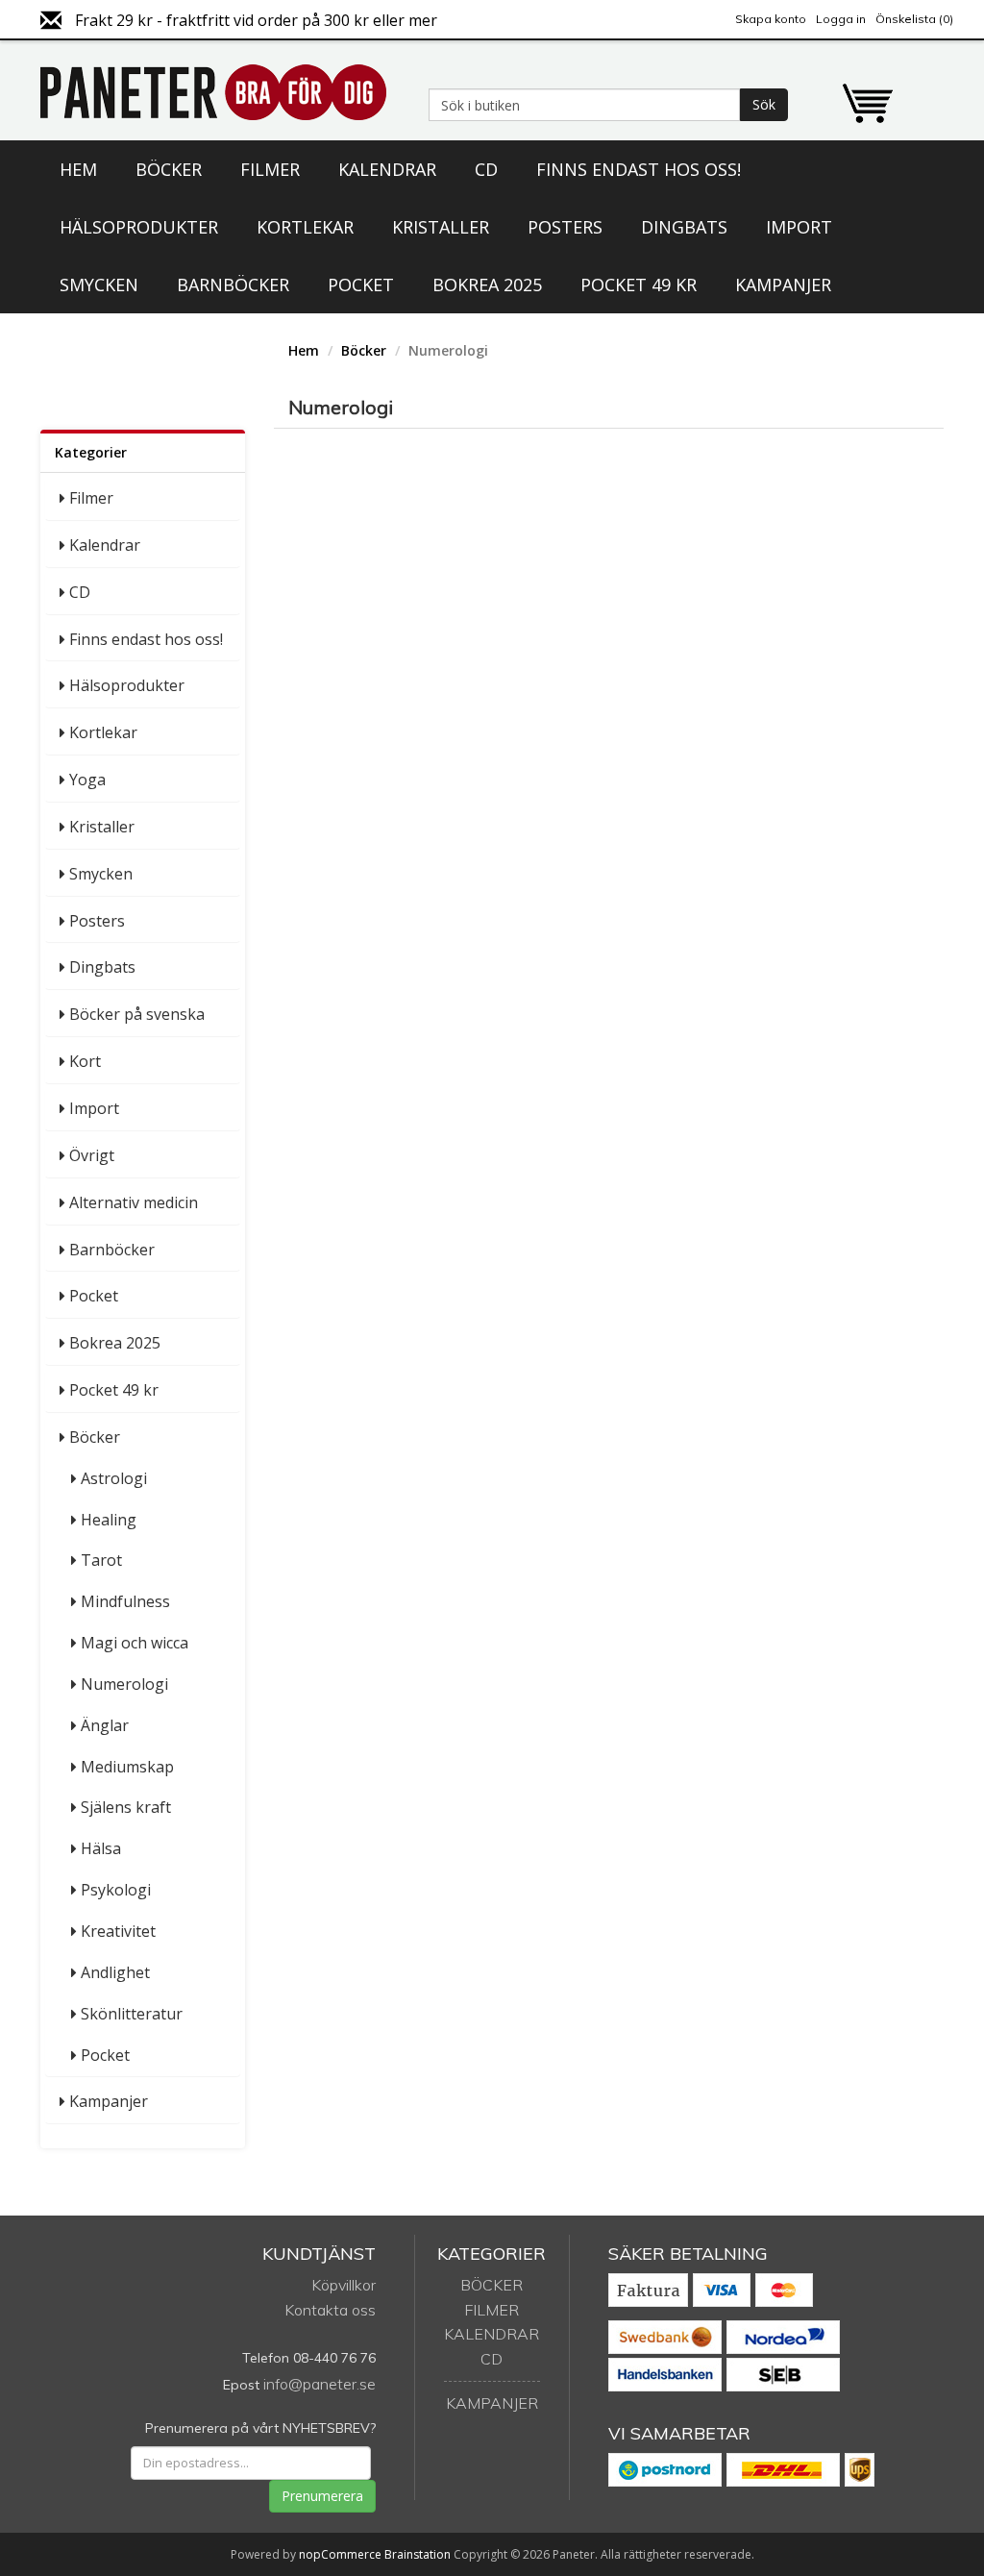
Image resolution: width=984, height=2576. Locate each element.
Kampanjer (783, 285)
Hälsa (101, 1848)
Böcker (169, 169)
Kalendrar (387, 169)
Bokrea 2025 (487, 285)
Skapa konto (771, 19)
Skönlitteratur (132, 2014)
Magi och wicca (135, 1643)
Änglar (105, 1725)
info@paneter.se (320, 2384)
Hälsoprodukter (139, 227)
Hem (78, 169)
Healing (109, 1520)
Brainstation (419, 2554)
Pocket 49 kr (639, 285)
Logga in (841, 19)
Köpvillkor (344, 2285)
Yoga (87, 780)
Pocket (361, 285)
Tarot (101, 1560)
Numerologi (124, 1684)
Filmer (270, 169)
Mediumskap (127, 1767)
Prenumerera (322, 2496)
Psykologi (116, 1890)
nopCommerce (340, 2554)
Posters (565, 227)
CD (486, 169)
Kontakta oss (330, 2310)
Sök (764, 104)
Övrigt (92, 1155)
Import (799, 227)
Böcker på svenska (137, 1014)
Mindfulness (125, 1601)
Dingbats (684, 227)
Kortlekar (305, 227)
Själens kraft (126, 1807)
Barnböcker (233, 285)
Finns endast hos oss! (639, 169)
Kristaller (441, 227)
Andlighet (115, 1972)
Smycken (99, 285)
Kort (85, 1061)
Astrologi (114, 1478)
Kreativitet (118, 1931)
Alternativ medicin (134, 1202)
